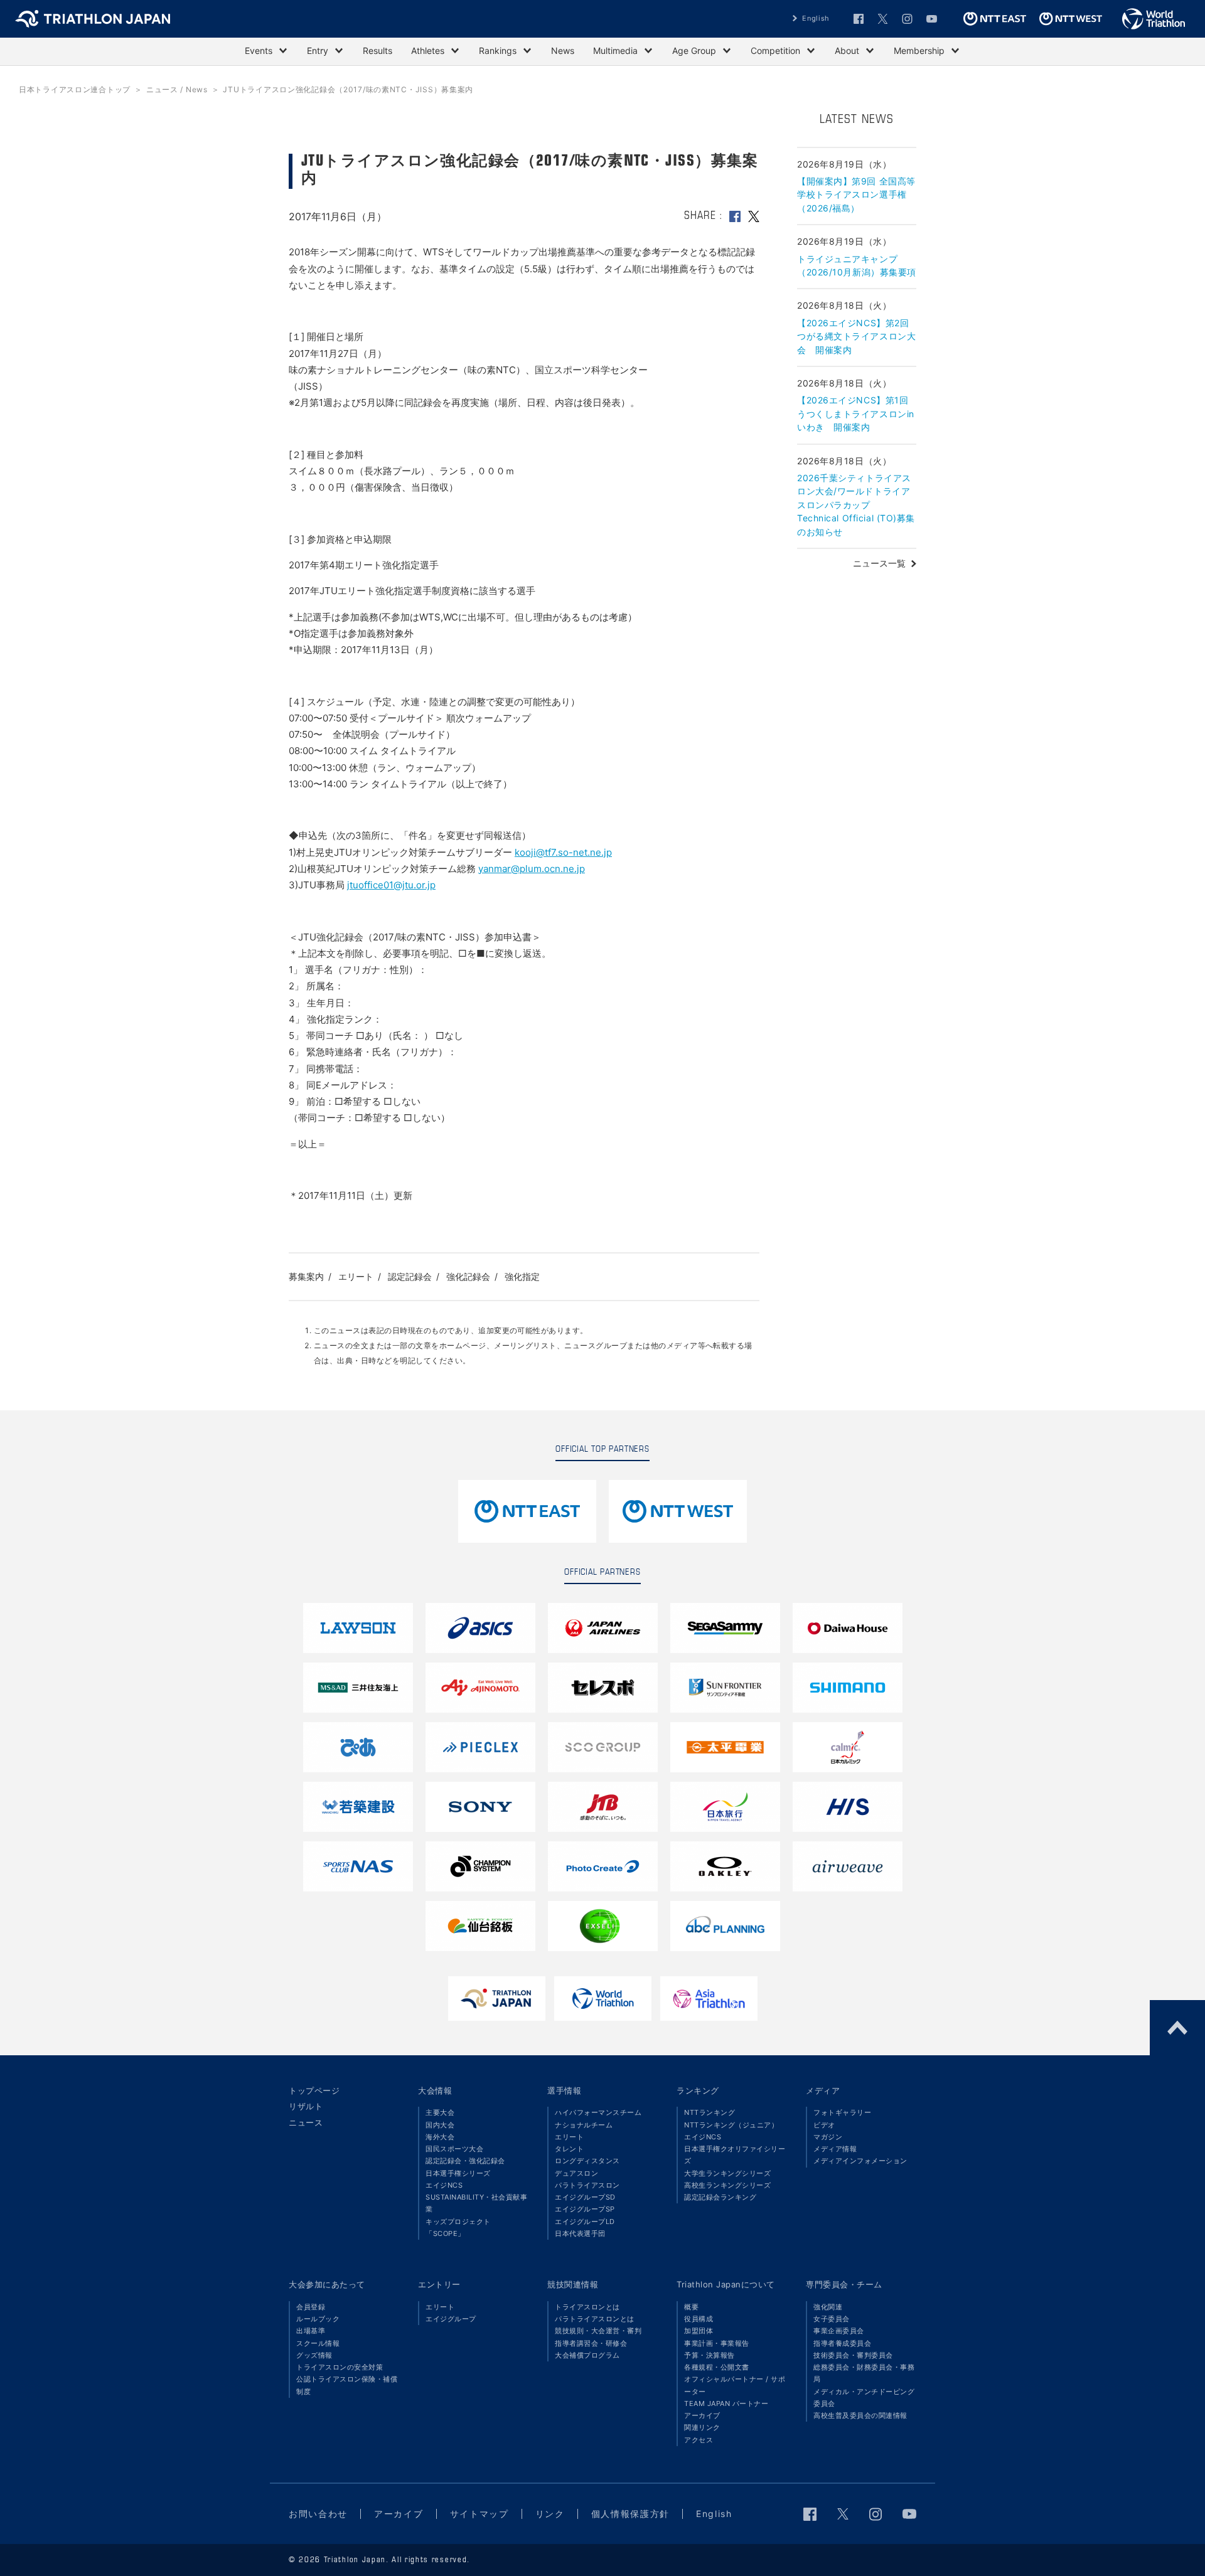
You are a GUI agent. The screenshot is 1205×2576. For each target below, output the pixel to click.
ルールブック (318, 2319)
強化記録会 (468, 1276)
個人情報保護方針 (630, 2514)
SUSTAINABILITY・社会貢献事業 (476, 2203)
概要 (691, 2307)
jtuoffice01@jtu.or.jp (391, 885)
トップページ (314, 2090)
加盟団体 (699, 2331)
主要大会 (440, 2112)
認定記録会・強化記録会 (465, 2161)
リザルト (306, 2106)
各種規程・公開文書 (717, 2367)
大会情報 (435, 2090)
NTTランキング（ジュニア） (731, 2125)
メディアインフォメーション (860, 2161)
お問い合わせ (318, 2514)
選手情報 (564, 2090)
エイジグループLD (585, 2222)
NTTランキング (710, 2112)
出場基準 (311, 2331)
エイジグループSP (585, 2209)
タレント (569, 2149)
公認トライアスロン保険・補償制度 (347, 2385)
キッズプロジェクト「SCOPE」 (458, 2227)
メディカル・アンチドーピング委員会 (864, 2398)
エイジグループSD (585, 2197)
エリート (356, 1276)
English (816, 18)
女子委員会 (832, 2319)
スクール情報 (318, 2343)
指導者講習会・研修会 (591, 2343)
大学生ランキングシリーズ (727, 2173)
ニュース (306, 2122)
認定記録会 (410, 1276)
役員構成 (699, 2319)
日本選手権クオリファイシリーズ (735, 2155)
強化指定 (522, 1276)
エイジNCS (444, 2185)
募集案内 (306, 1276)
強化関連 (828, 2307)
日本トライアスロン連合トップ (75, 89)
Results (378, 51)
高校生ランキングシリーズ (727, 2185)
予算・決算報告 (710, 2355)
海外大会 (440, 2137)
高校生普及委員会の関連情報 (860, 2415)
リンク (550, 2514)
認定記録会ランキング (720, 2197)
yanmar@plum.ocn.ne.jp (532, 869)
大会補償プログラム (587, 2355)
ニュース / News (177, 89)
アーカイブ (702, 2415)
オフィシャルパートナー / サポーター (735, 2385)
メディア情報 (835, 2149)
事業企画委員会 (839, 2331)
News (563, 51)
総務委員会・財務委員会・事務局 (864, 2373)
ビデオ (824, 2125)
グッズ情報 (314, 2355)
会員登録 (311, 2307)
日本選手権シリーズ (458, 2173)
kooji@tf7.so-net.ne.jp (563, 852)
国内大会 (440, 2125)
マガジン (828, 2137)
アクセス (699, 2440)
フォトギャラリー (842, 2112)
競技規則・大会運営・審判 (598, 2331)
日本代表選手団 (580, 2233)
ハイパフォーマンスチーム (598, 2112)
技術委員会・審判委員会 (853, 2355)
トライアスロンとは (587, 2307)
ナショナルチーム (584, 2125)
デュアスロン (576, 2173)
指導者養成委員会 (842, 2343)
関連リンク (702, 2427)
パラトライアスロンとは (595, 2319)
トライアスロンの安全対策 (340, 2367)
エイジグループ (451, 2319)
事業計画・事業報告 (717, 2343)
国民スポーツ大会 (454, 2149)
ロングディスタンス (587, 2161)
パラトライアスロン (587, 2185)
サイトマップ (479, 2514)
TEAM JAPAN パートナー (726, 2403)
